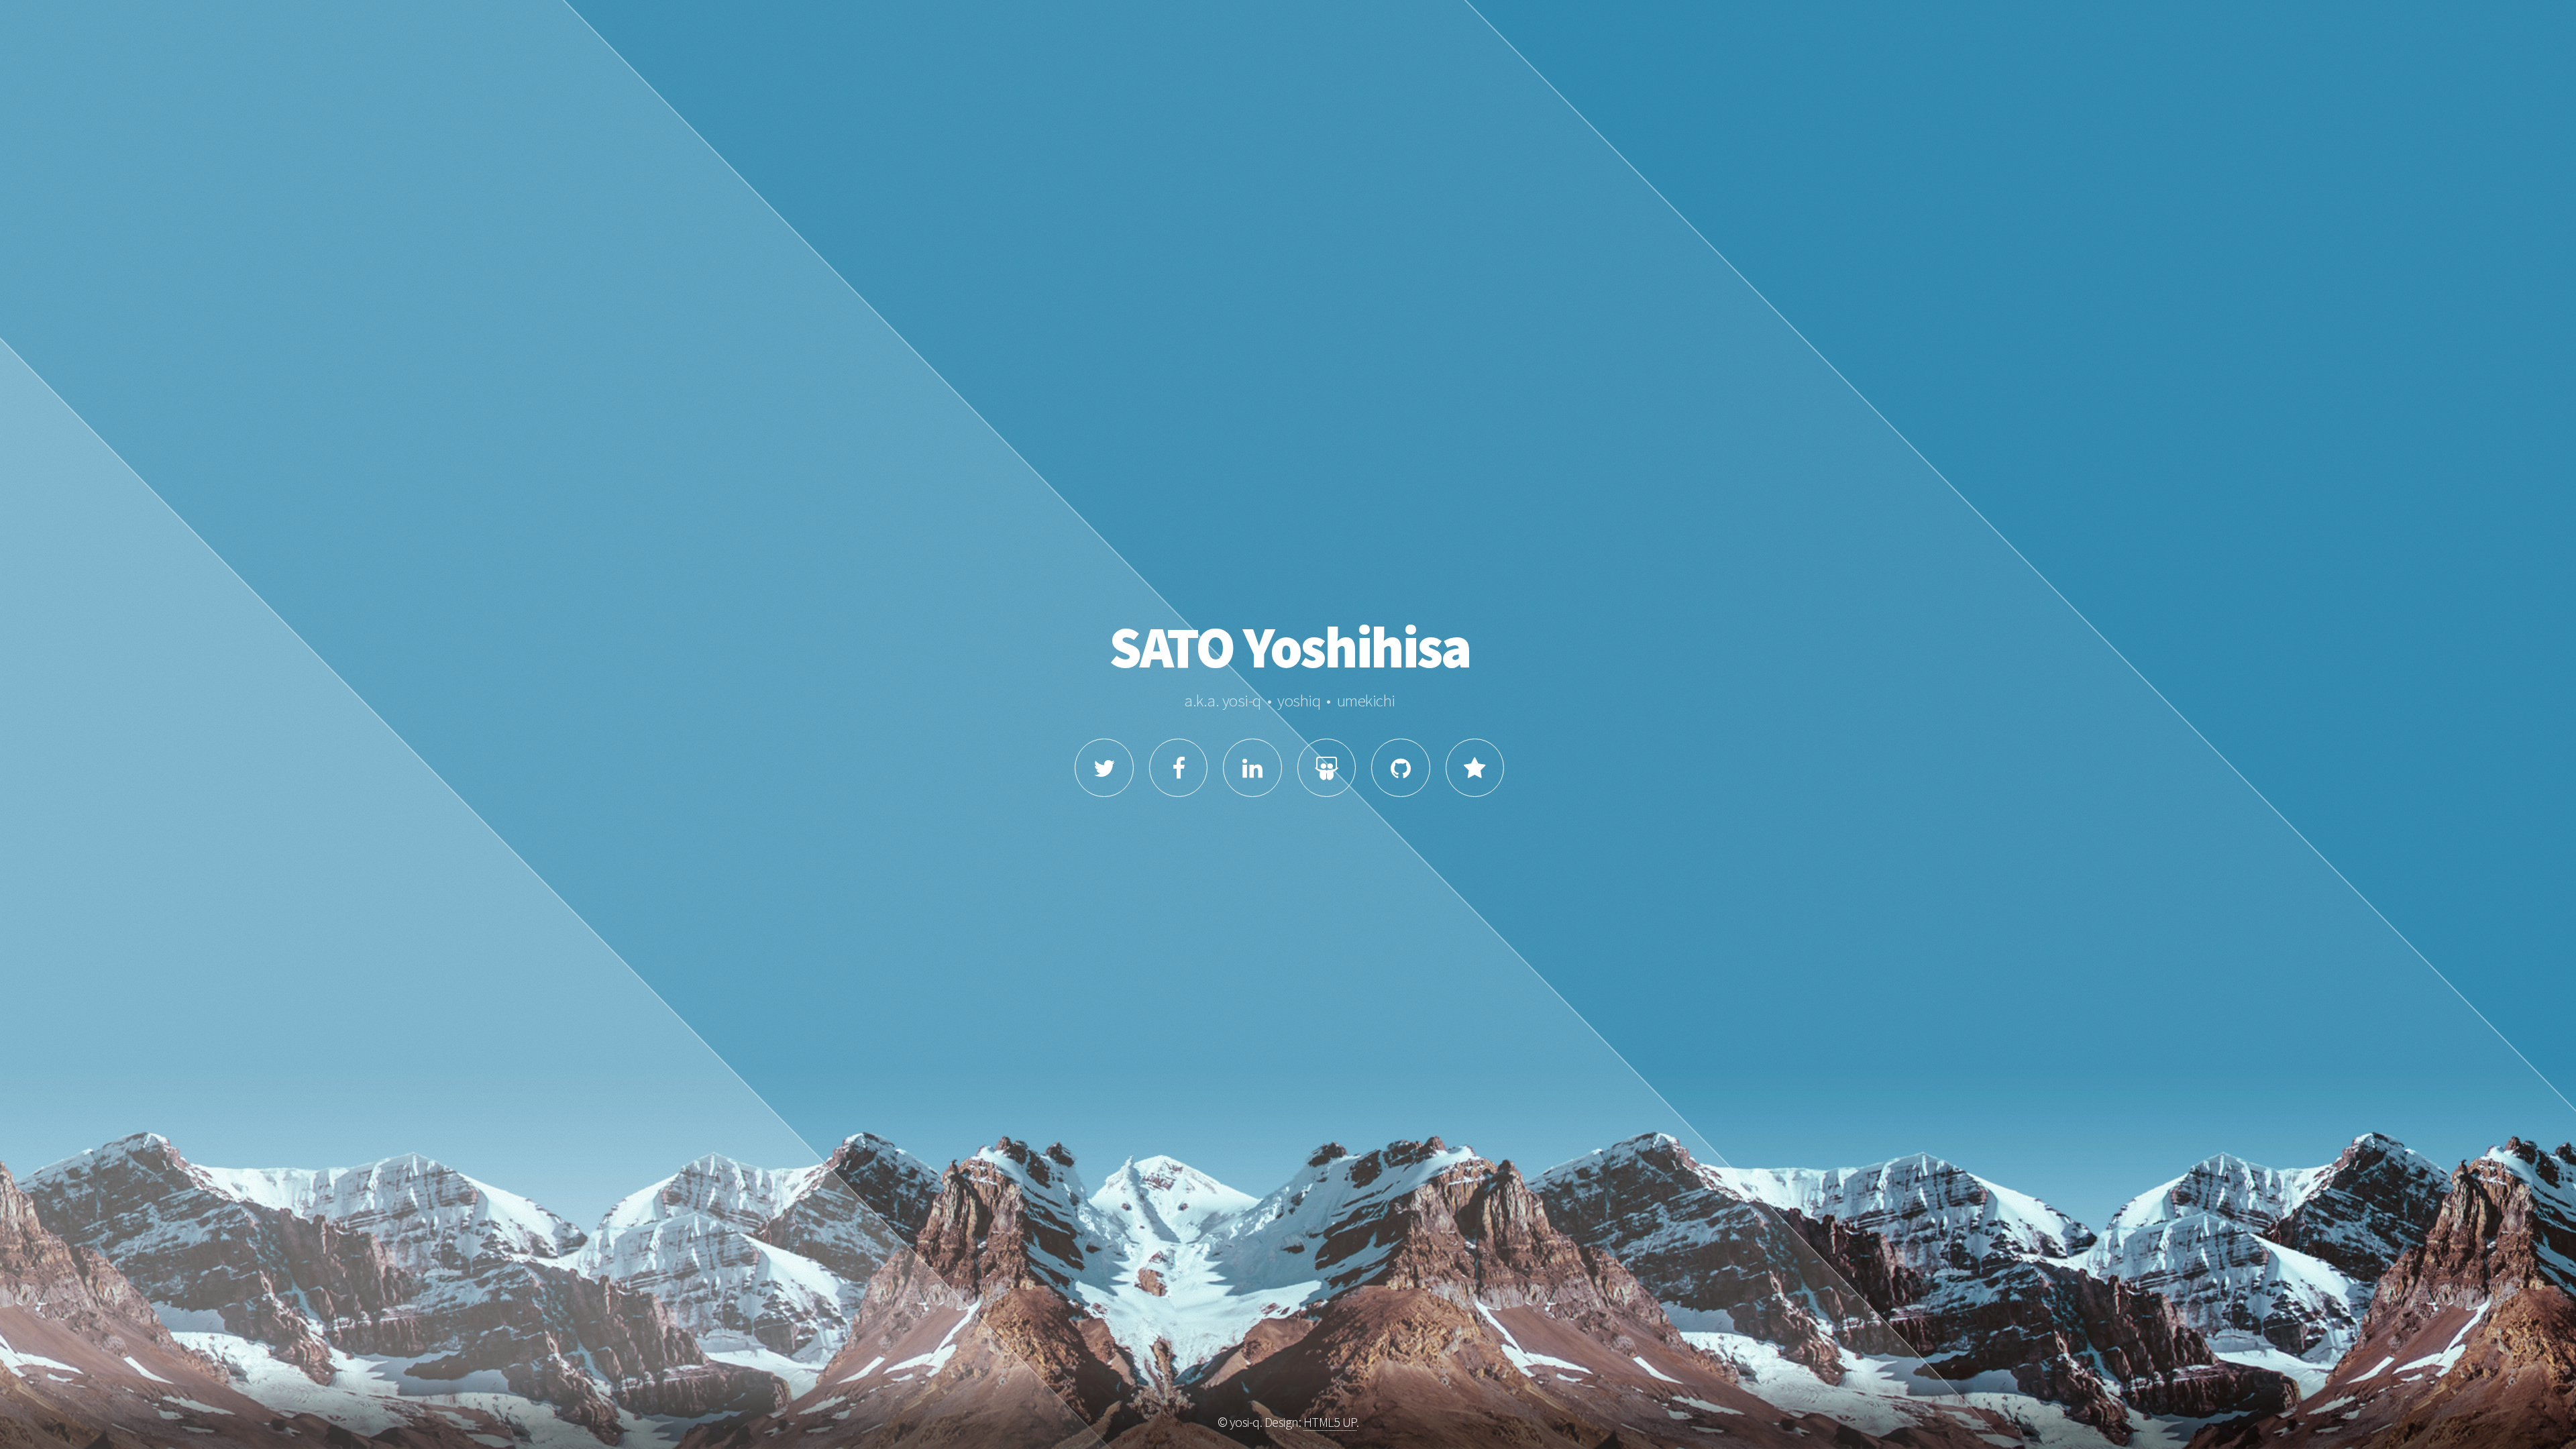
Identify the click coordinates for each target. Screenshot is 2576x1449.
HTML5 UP (1330, 1422)
